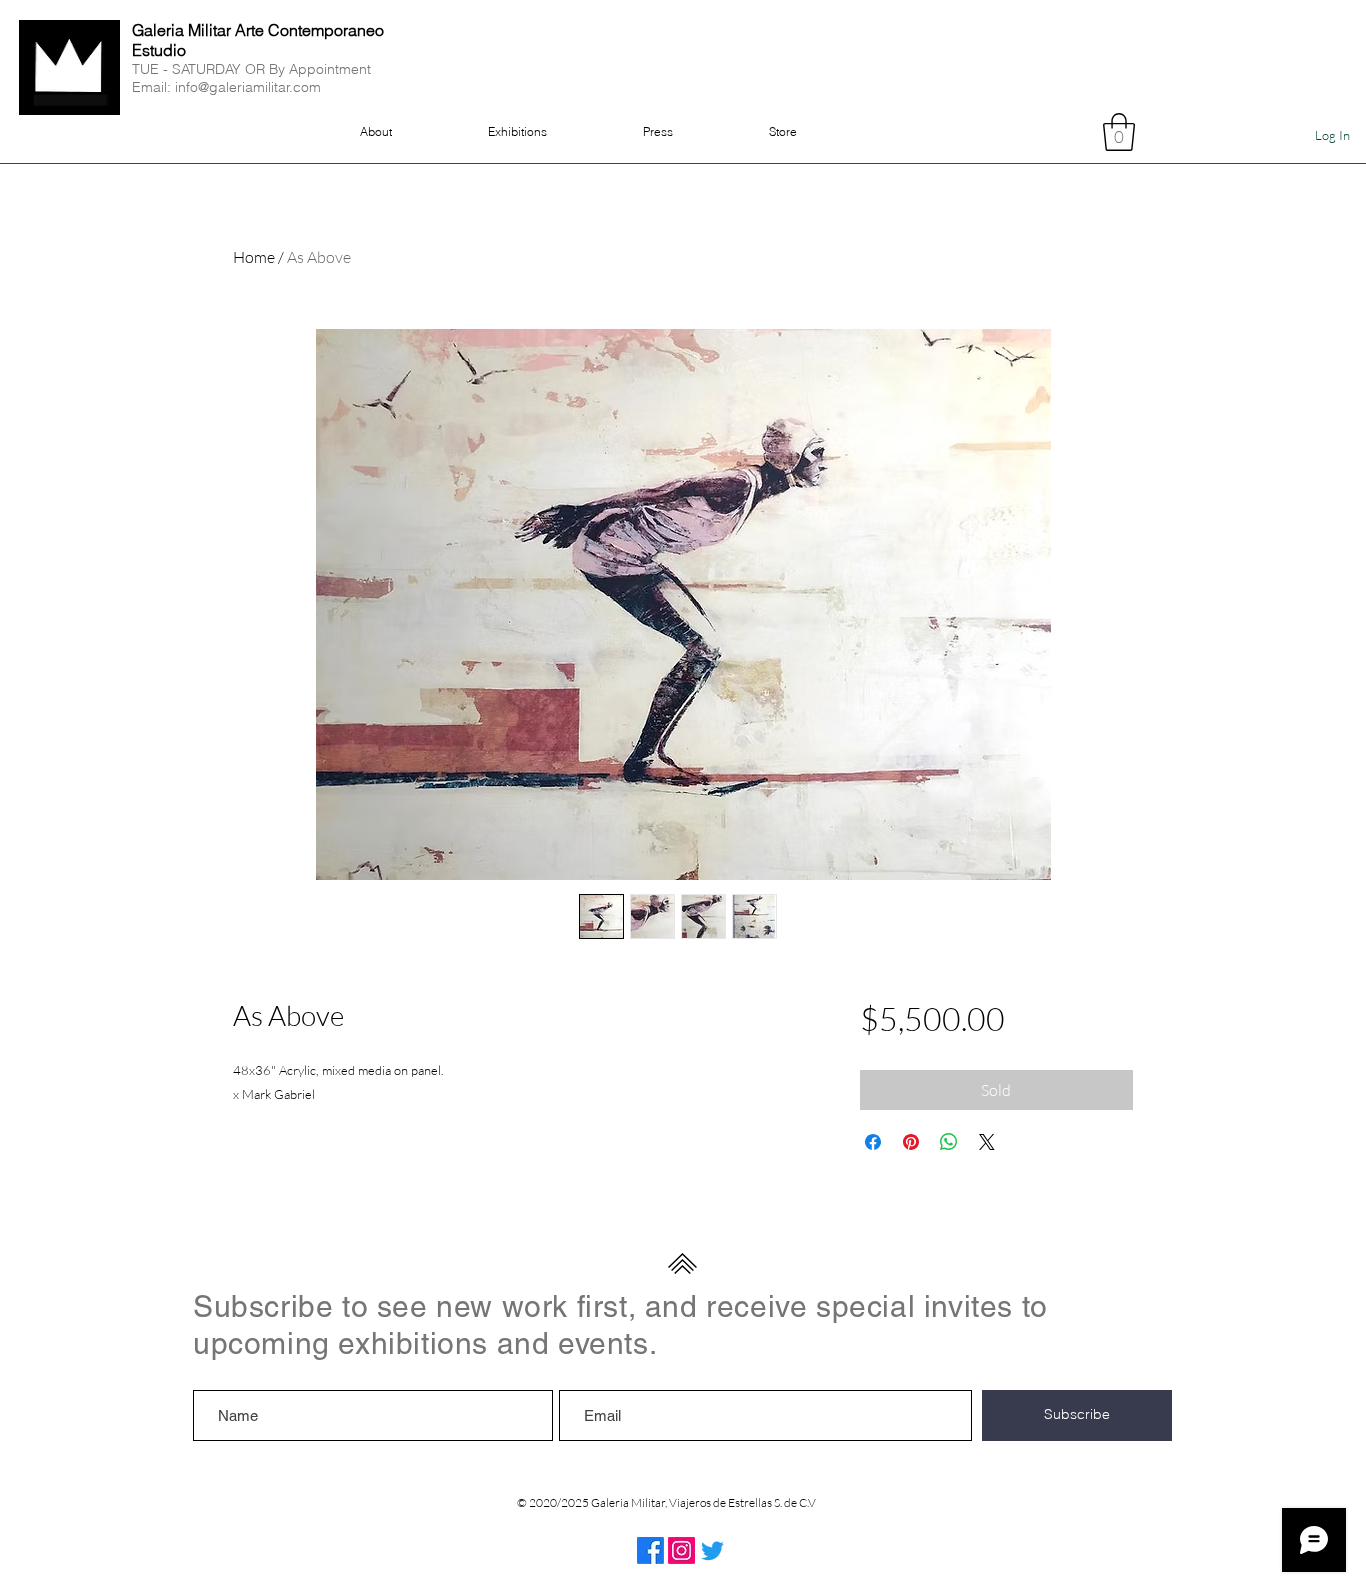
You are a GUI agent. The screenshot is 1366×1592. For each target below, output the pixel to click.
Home (254, 257)
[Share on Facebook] (873, 1142)
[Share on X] (987, 1142)
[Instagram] (681, 1550)
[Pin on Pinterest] (911, 1142)
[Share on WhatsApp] (949, 1142)
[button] (1119, 132)
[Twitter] (712, 1550)
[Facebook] (650, 1550)
